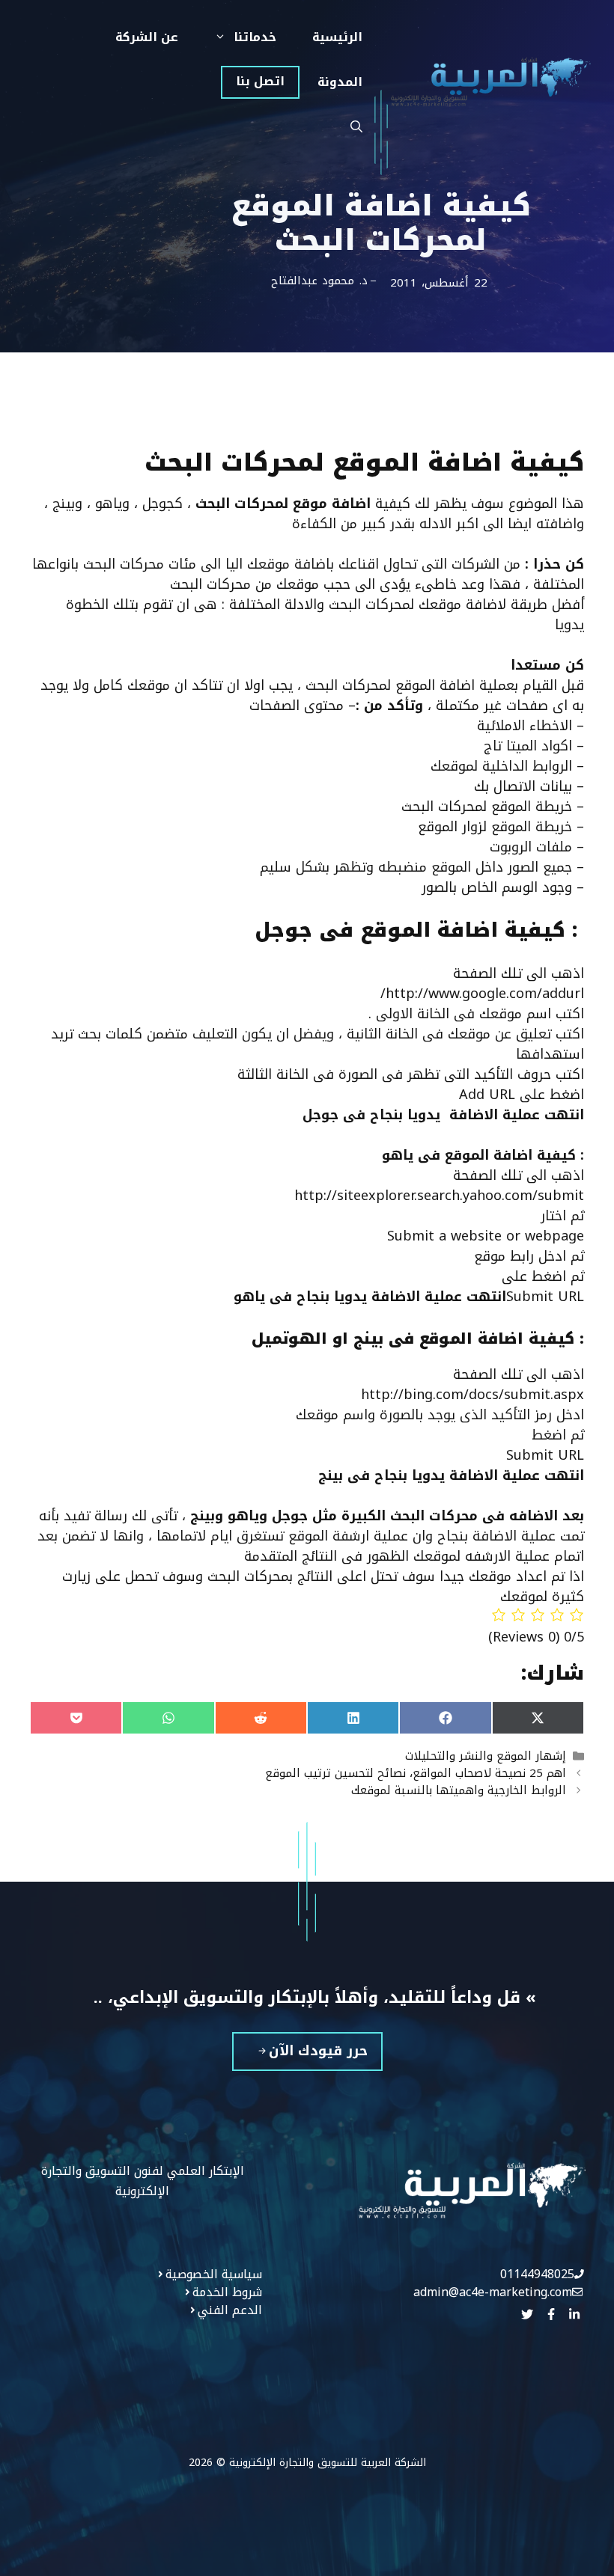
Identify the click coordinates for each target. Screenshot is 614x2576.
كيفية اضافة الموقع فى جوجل (413, 930)
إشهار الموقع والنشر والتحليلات (486, 1756)
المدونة (340, 82)
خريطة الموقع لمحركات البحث (487, 807)
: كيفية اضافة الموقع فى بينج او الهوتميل (418, 1339)
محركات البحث (434, 1516)
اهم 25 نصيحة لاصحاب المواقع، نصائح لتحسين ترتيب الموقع (416, 1773)
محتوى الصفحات (297, 706)
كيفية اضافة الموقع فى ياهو (483, 1155)
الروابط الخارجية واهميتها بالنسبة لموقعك (459, 1790)
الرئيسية (337, 37)
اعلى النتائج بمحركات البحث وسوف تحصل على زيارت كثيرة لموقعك (323, 1587)
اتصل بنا (260, 81)
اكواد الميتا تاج (530, 746)
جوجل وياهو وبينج (251, 1516)
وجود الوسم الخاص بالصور (497, 887)
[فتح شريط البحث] (356, 127)
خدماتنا (255, 37)
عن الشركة (147, 37)
